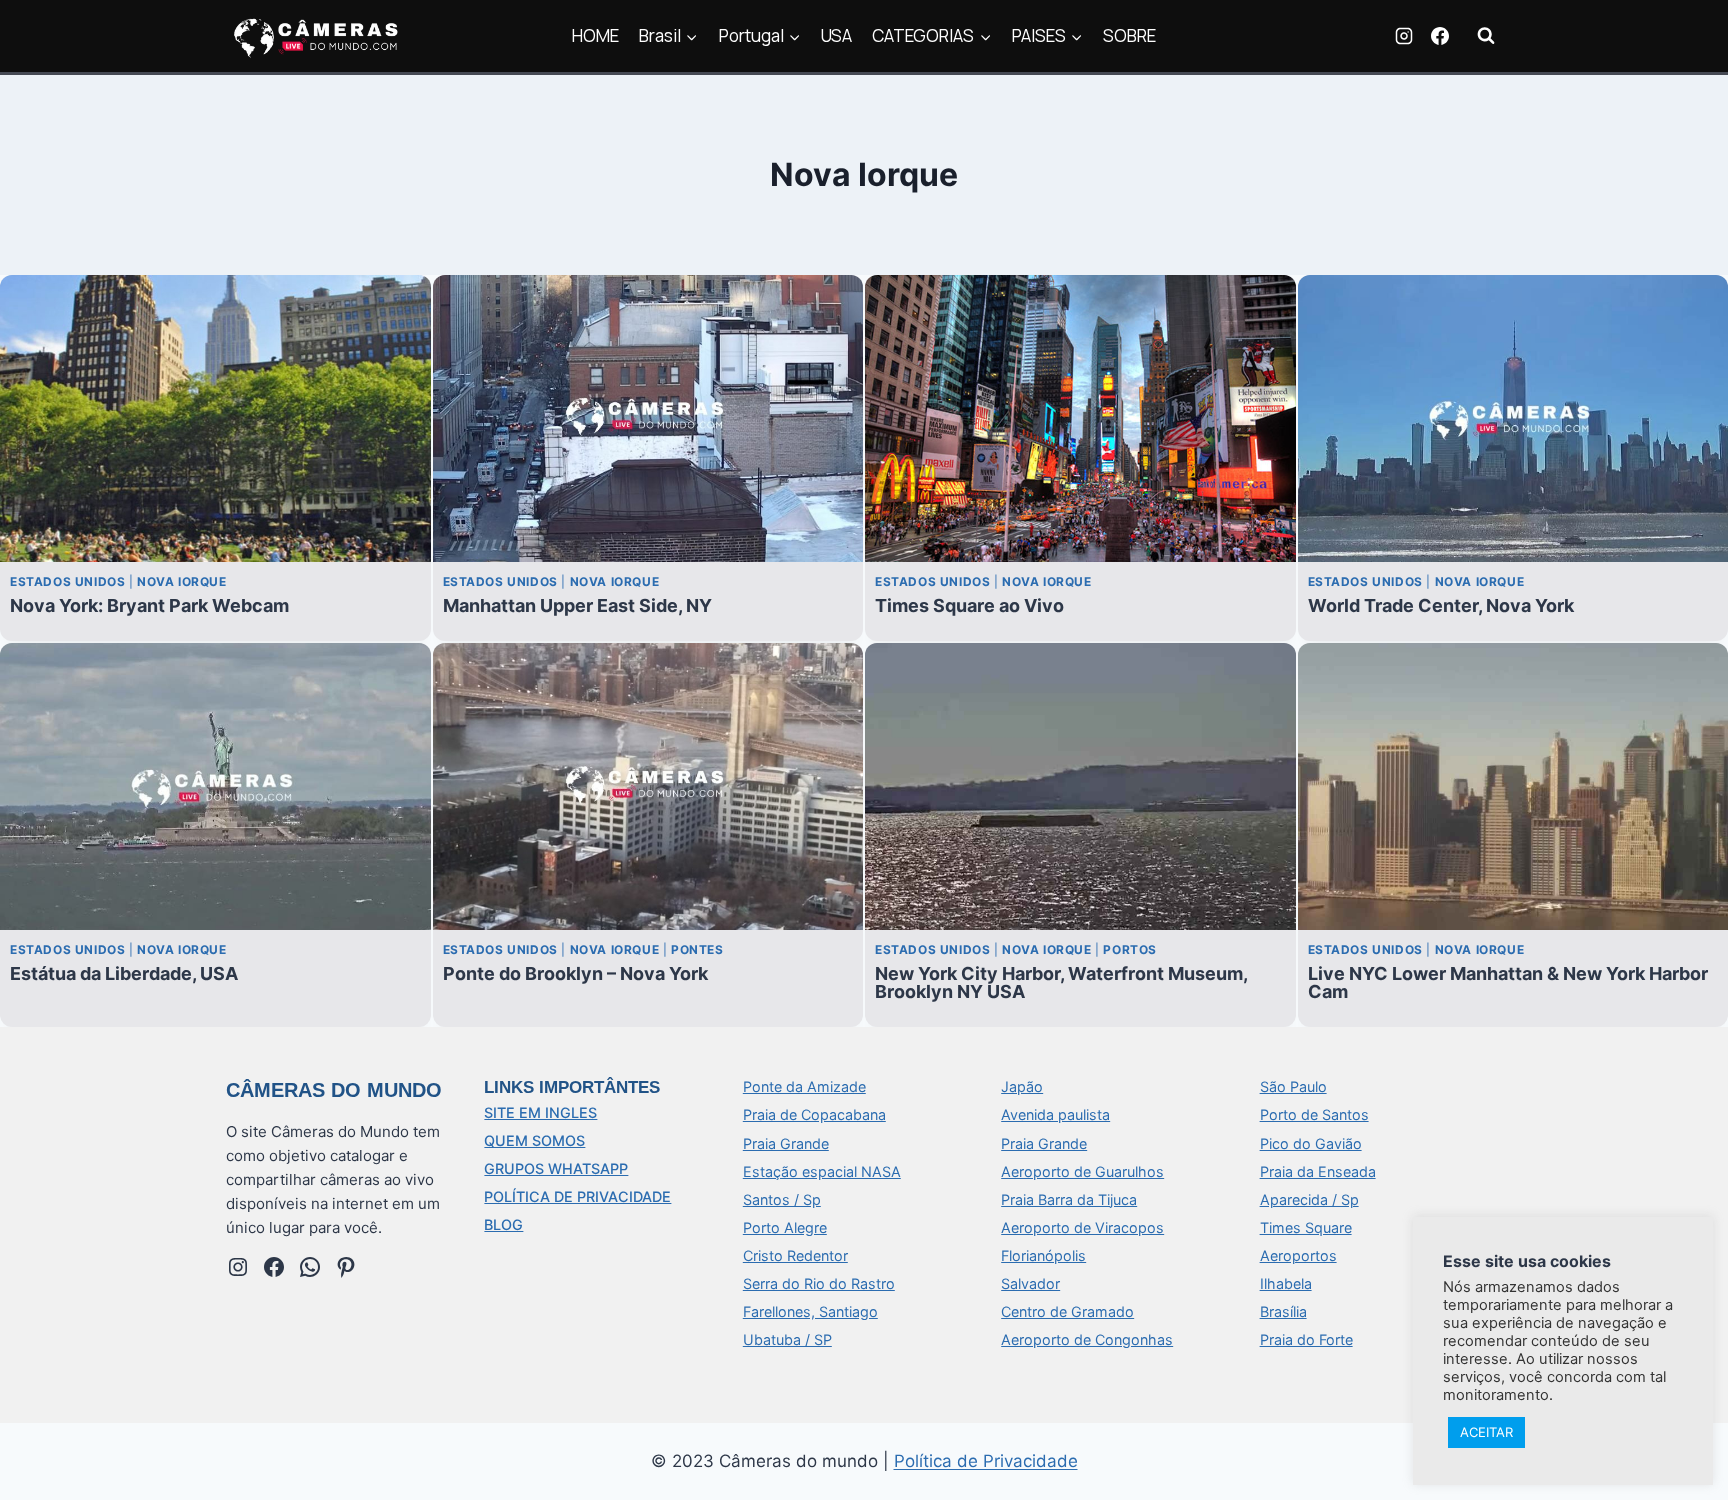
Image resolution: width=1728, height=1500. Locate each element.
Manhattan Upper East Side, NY (577, 605)
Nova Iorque (182, 581)
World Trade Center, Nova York (1441, 605)
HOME (595, 35)
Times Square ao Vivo (969, 605)
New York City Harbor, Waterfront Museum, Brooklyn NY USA (1061, 982)
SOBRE (1129, 35)
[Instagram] (1404, 36)
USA (836, 35)
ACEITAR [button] (1486, 1432)
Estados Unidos (67, 581)
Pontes (697, 949)
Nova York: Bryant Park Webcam (149, 605)
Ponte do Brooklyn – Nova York (575, 973)
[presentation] (215, 418)
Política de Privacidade (986, 1461)
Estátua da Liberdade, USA (124, 973)
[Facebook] (1440, 36)
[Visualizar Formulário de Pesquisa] (1486, 36)
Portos (1130, 949)
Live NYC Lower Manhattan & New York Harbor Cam (1508, 982)
